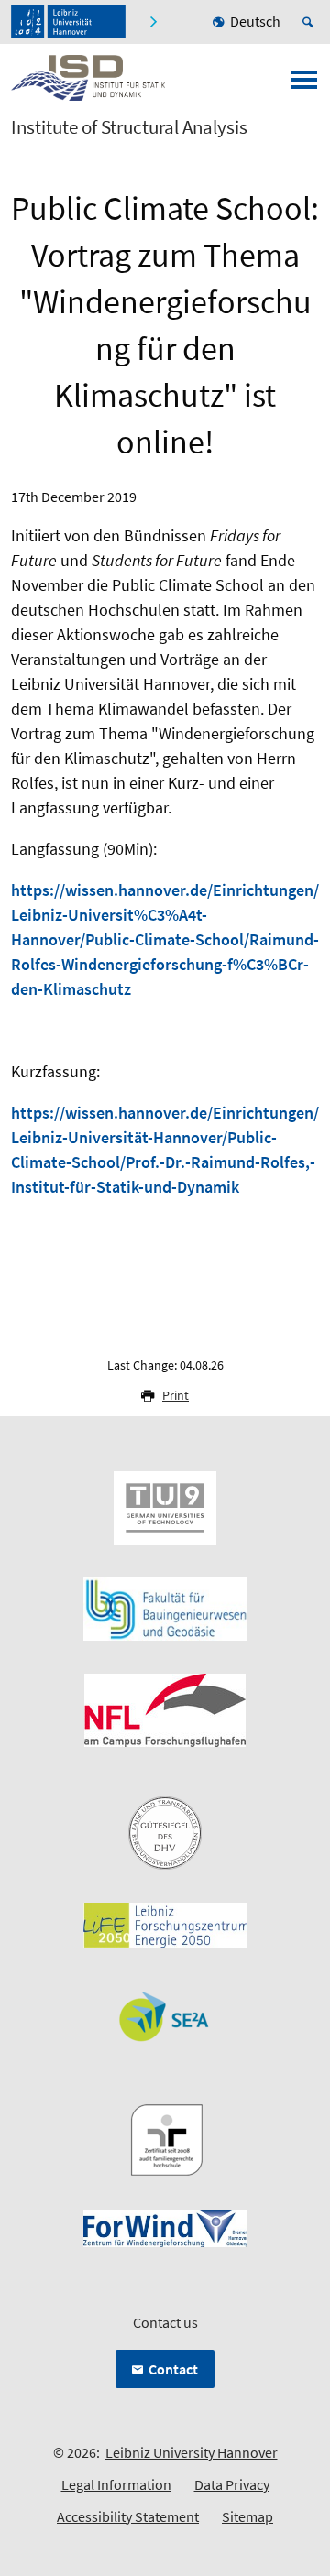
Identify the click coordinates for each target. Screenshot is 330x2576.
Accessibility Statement (128, 2516)
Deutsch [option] (255, 21)
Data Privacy (232, 2484)
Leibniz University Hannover (192, 2452)
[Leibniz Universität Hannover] (68, 22)
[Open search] (311, 22)
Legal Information (116, 2484)
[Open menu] (304, 85)
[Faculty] (153, 22)
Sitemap (247, 2516)
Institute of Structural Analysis (129, 127)
